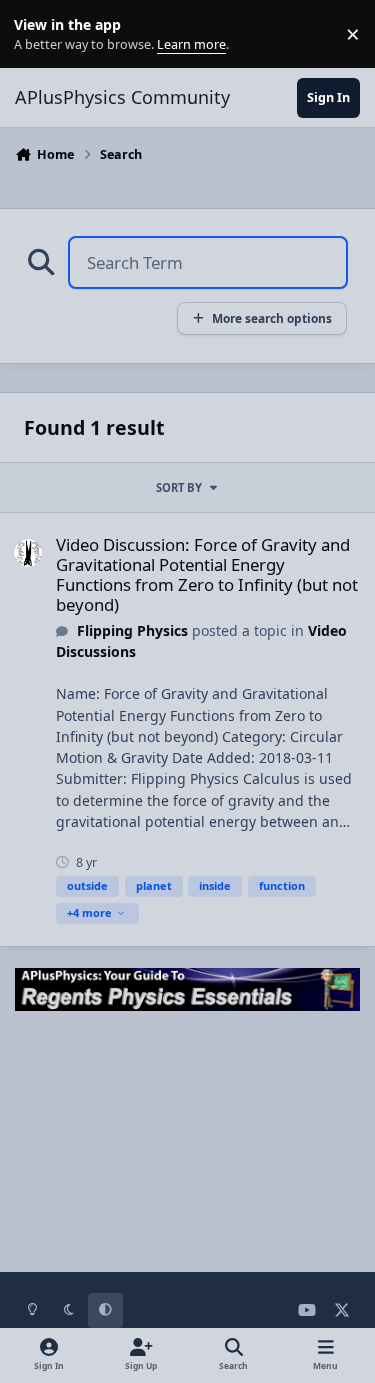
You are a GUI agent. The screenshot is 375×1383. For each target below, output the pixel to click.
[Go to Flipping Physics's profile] (28, 553)
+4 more (89, 912)
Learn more (38, 34)
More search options (272, 318)
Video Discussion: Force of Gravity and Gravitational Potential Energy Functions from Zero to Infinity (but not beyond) (207, 574)
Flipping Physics (132, 630)
